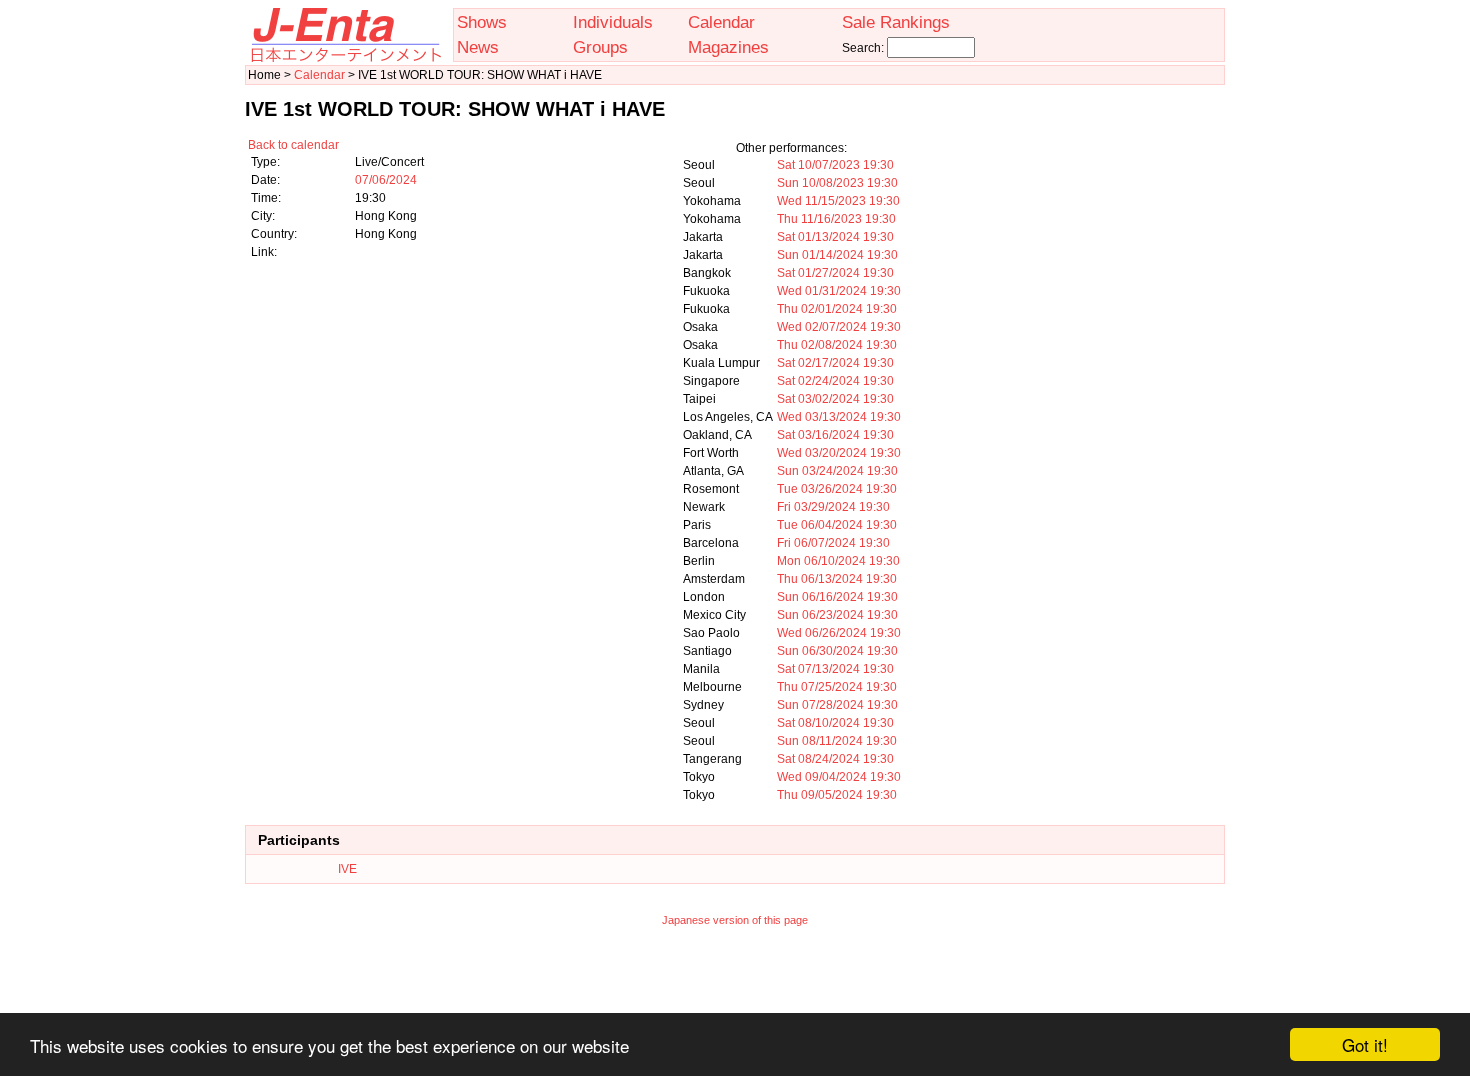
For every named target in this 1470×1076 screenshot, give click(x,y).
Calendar (721, 22)
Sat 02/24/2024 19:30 (835, 381)
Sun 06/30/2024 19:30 (837, 651)
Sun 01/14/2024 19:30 (837, 255)
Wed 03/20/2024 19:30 (839, 453)
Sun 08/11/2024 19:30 (837, 741)
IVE (347, 869)
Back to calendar (293, 145)
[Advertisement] (735, 983)
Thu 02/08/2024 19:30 (837, 345)
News (478, 47)
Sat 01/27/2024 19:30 (835, 273)
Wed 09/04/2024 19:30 (839, 777)
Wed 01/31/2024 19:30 (839, 291)
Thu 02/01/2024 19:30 (837, 309)
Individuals (613, 22)
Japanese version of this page (735, 920)
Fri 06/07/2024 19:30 (833, 543)
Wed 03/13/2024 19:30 (839, 417)
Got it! (1365, 1044)
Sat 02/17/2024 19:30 (835, 363)
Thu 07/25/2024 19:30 (837, 687)
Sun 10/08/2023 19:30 (837, 183)
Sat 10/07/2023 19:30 (835, 165)
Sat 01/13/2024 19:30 (835, 237)
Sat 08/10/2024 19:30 (835, 723)
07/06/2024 (386, 180)
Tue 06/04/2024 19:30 (837, 525)
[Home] (345, 58)
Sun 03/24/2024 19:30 (837, 471)
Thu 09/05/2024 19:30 (837, 795)
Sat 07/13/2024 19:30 (835, 669)
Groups (600, 47)
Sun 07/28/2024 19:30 (837, 705)
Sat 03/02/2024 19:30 (835, 399)
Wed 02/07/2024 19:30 (839, 327)
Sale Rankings (896, 22)
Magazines (728, 47)
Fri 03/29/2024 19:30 (833, 507)
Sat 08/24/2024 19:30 (835, 759)
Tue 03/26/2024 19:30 (837, 489)
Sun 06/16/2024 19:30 (837, 597)
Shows (482, 22)
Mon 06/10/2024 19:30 (838, 561)
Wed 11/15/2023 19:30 (838, 201)
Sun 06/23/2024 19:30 (837, 615)
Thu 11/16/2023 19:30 (836, 219)
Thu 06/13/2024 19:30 (837, 579)
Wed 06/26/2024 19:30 (839, 633)
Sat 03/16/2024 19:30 (835, 435)
